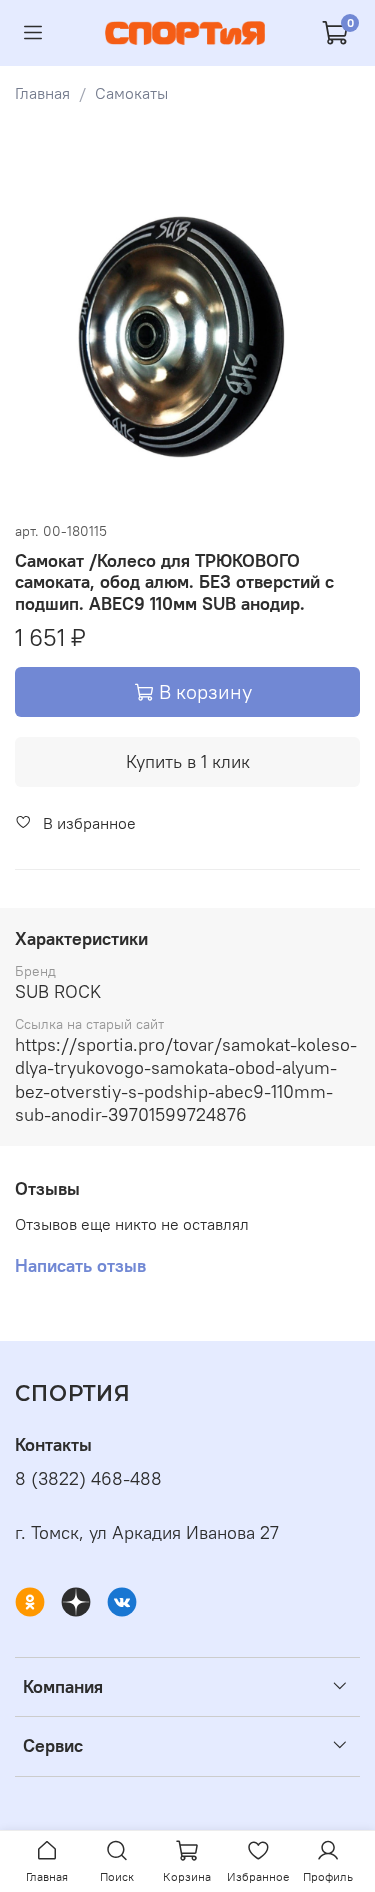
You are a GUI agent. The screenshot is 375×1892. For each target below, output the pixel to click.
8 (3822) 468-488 (88, 1479)
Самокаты (131, 93)
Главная (42, 93)
